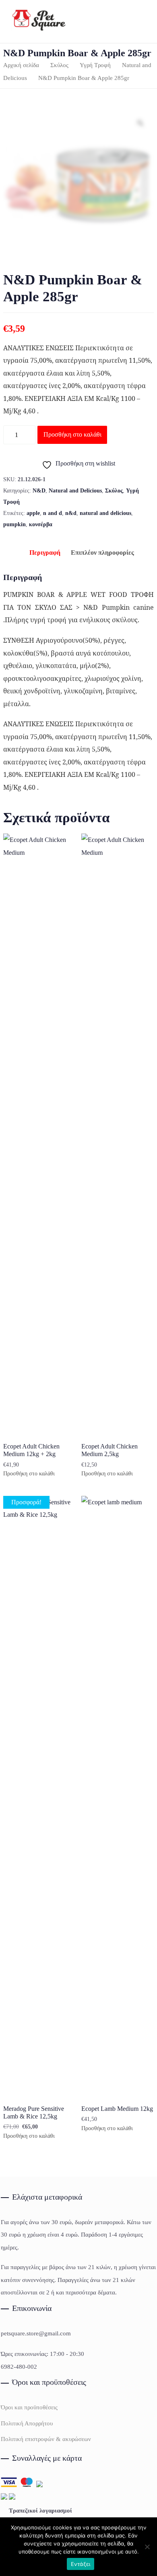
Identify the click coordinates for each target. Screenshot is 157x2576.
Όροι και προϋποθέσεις (29, 2407)
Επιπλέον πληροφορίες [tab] (102, 553)
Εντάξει (81, 2564)
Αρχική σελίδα (21, 65)
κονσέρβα (41, 524)
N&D (39, 491)
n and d (53, 513)
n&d (71, 513)
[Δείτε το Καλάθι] (135, 21)
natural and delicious (105, 513)
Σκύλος (59, 65)
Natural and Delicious (75, 491)
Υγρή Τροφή (95, 65)
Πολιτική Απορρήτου (27, 2423)
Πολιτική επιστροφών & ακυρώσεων (46, 2439)
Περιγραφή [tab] (45, 553)
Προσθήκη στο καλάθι (72, 434)
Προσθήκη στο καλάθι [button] (29, 1474)
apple (33, 513)
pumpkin (14, 524)
